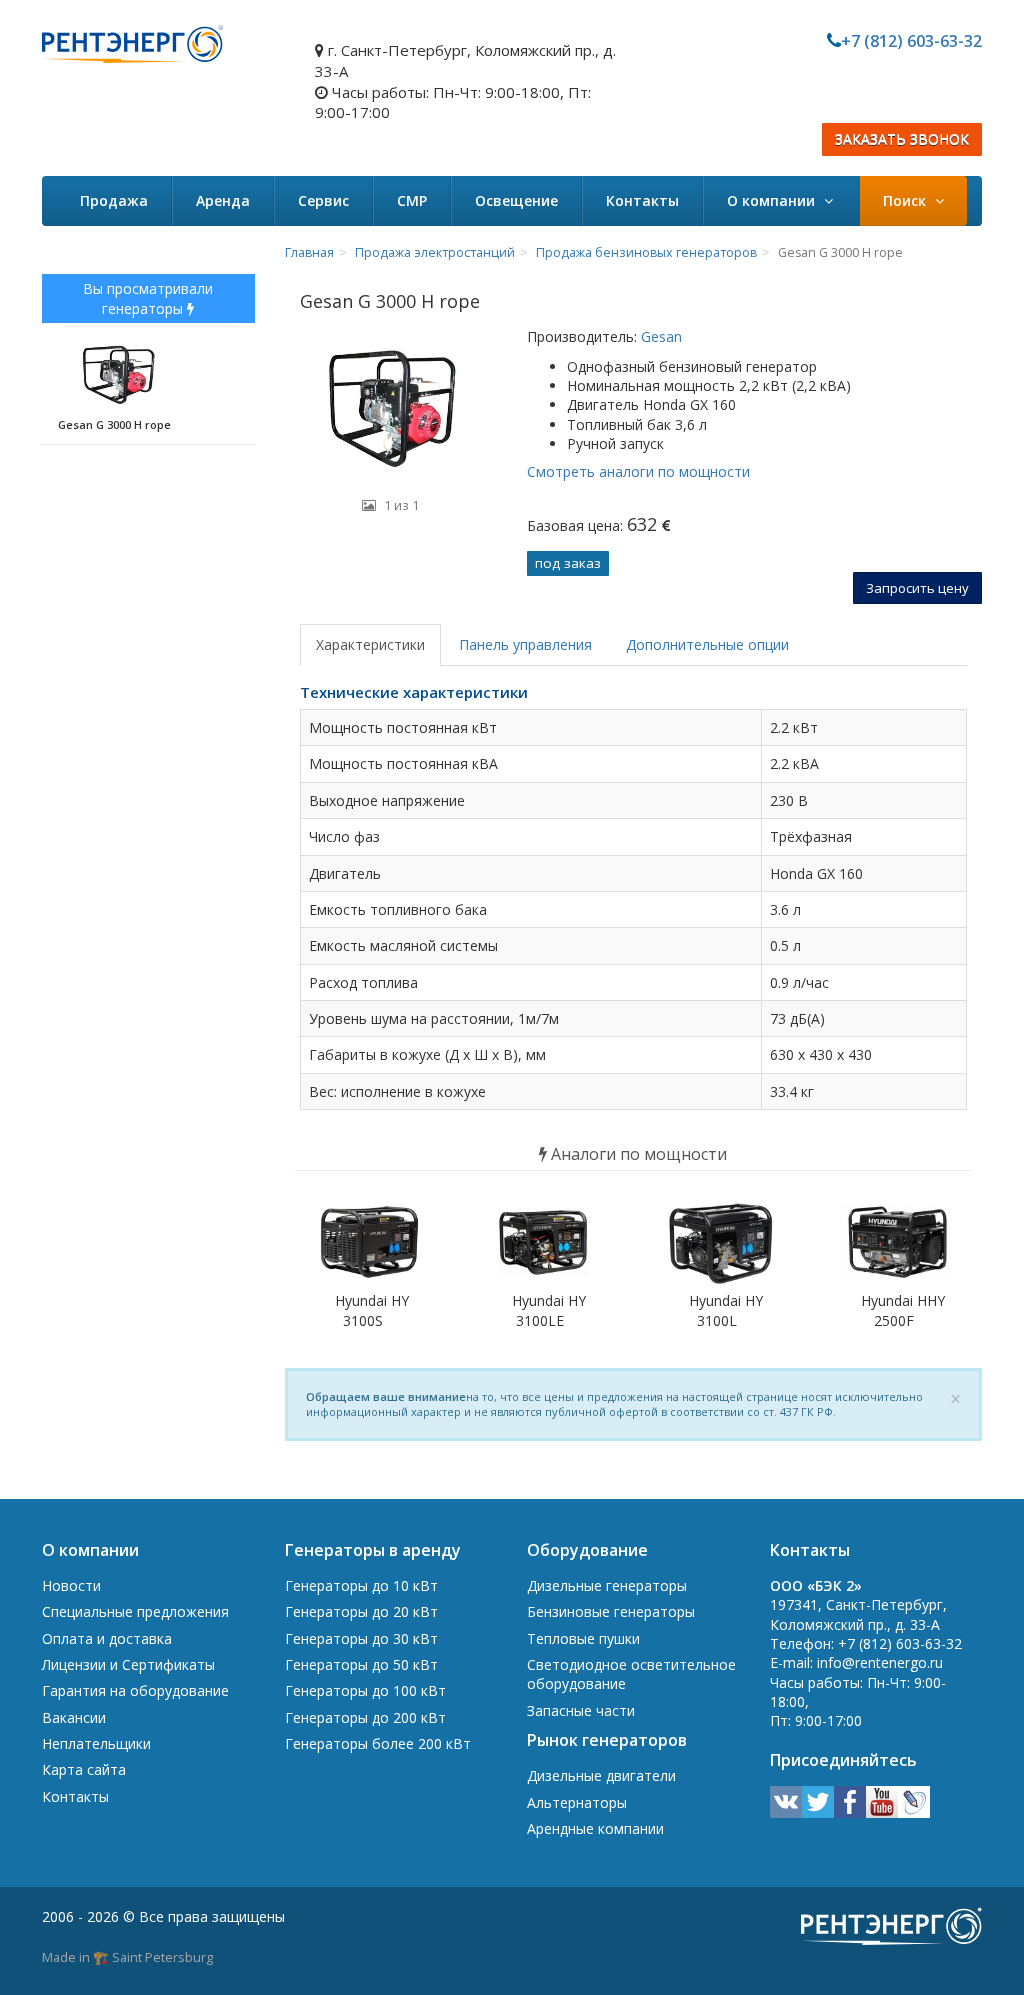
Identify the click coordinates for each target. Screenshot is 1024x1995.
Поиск (906, 200)
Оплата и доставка (107, 1638)
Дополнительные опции (707, 644)
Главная (309, 252)
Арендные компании (595, 1828)
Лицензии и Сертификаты (128, 1664)
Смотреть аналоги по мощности (638, 471)
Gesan (659, 336)
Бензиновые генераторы (611, 1611)
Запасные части (581, 1710)
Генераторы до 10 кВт (361, 1585)
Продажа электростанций (435, 252)
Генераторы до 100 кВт (365, 1690)
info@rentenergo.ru (880, 1662)
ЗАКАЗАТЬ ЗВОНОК (902, 139)
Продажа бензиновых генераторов (646, 252)
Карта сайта (84, 1769)
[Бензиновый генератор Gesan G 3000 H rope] (391, 406)
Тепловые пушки (583, 1638)
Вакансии (74, 1717)
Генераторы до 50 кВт (361, 1664)
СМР (412, 200)
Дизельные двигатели (601, 1775)
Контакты (642, 200)
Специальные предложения (135, 1611)
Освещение (516, 200)
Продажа (114, 200)
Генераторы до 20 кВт (361, 1611)
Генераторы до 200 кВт (365, 1717)
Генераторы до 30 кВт (361, 1638)
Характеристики (370, 644)
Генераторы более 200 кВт (378, 1743)
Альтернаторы (577, 1802)
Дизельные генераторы (607, 1585)
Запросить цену (917, 588)
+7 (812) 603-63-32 (911, 41)
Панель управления (525, 644)
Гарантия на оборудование (135, 1690)
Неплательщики (96, 1743)
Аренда (223, 200)
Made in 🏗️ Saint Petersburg (127, 1957)
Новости (71, 1585)
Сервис (323, 200)
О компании (773, 200)
